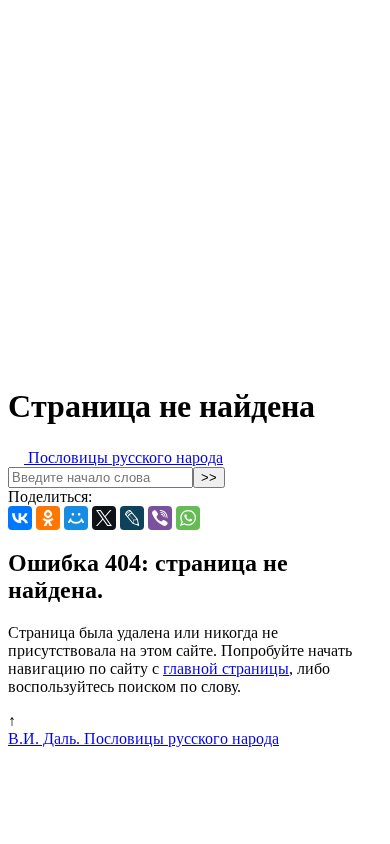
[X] (104, 518)
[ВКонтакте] (20, 518)
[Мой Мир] (76, 518)
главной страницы (226, 668)
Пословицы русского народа (123, 457)
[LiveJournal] (132, 518)
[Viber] (160, 518)
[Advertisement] (195, 187)
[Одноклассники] (48, 518)
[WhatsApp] (188, 518)
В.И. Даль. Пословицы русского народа (143, 738)
